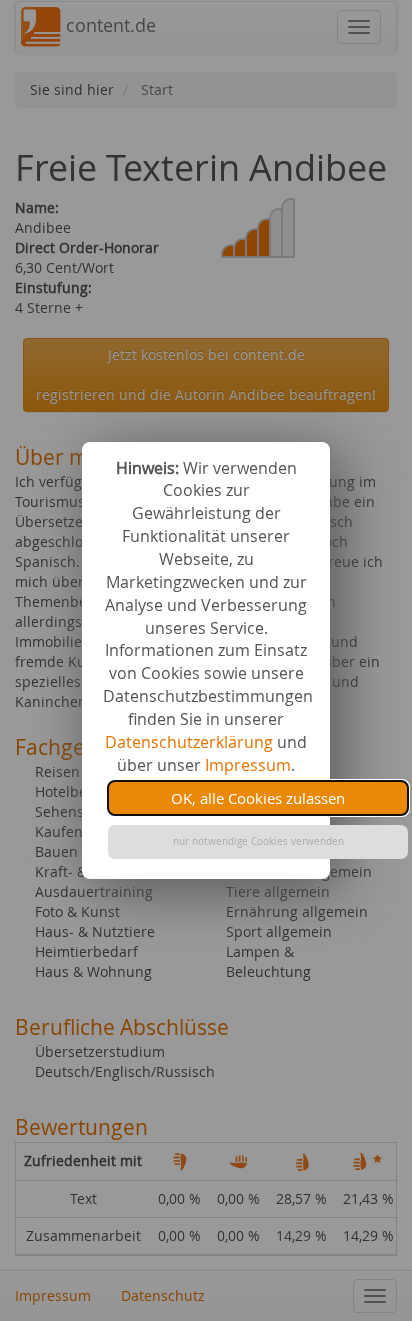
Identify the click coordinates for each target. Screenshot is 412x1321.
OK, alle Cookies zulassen (258, 798)
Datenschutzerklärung (189, 742)
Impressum (248, 765)
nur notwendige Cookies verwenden (258, 841)
